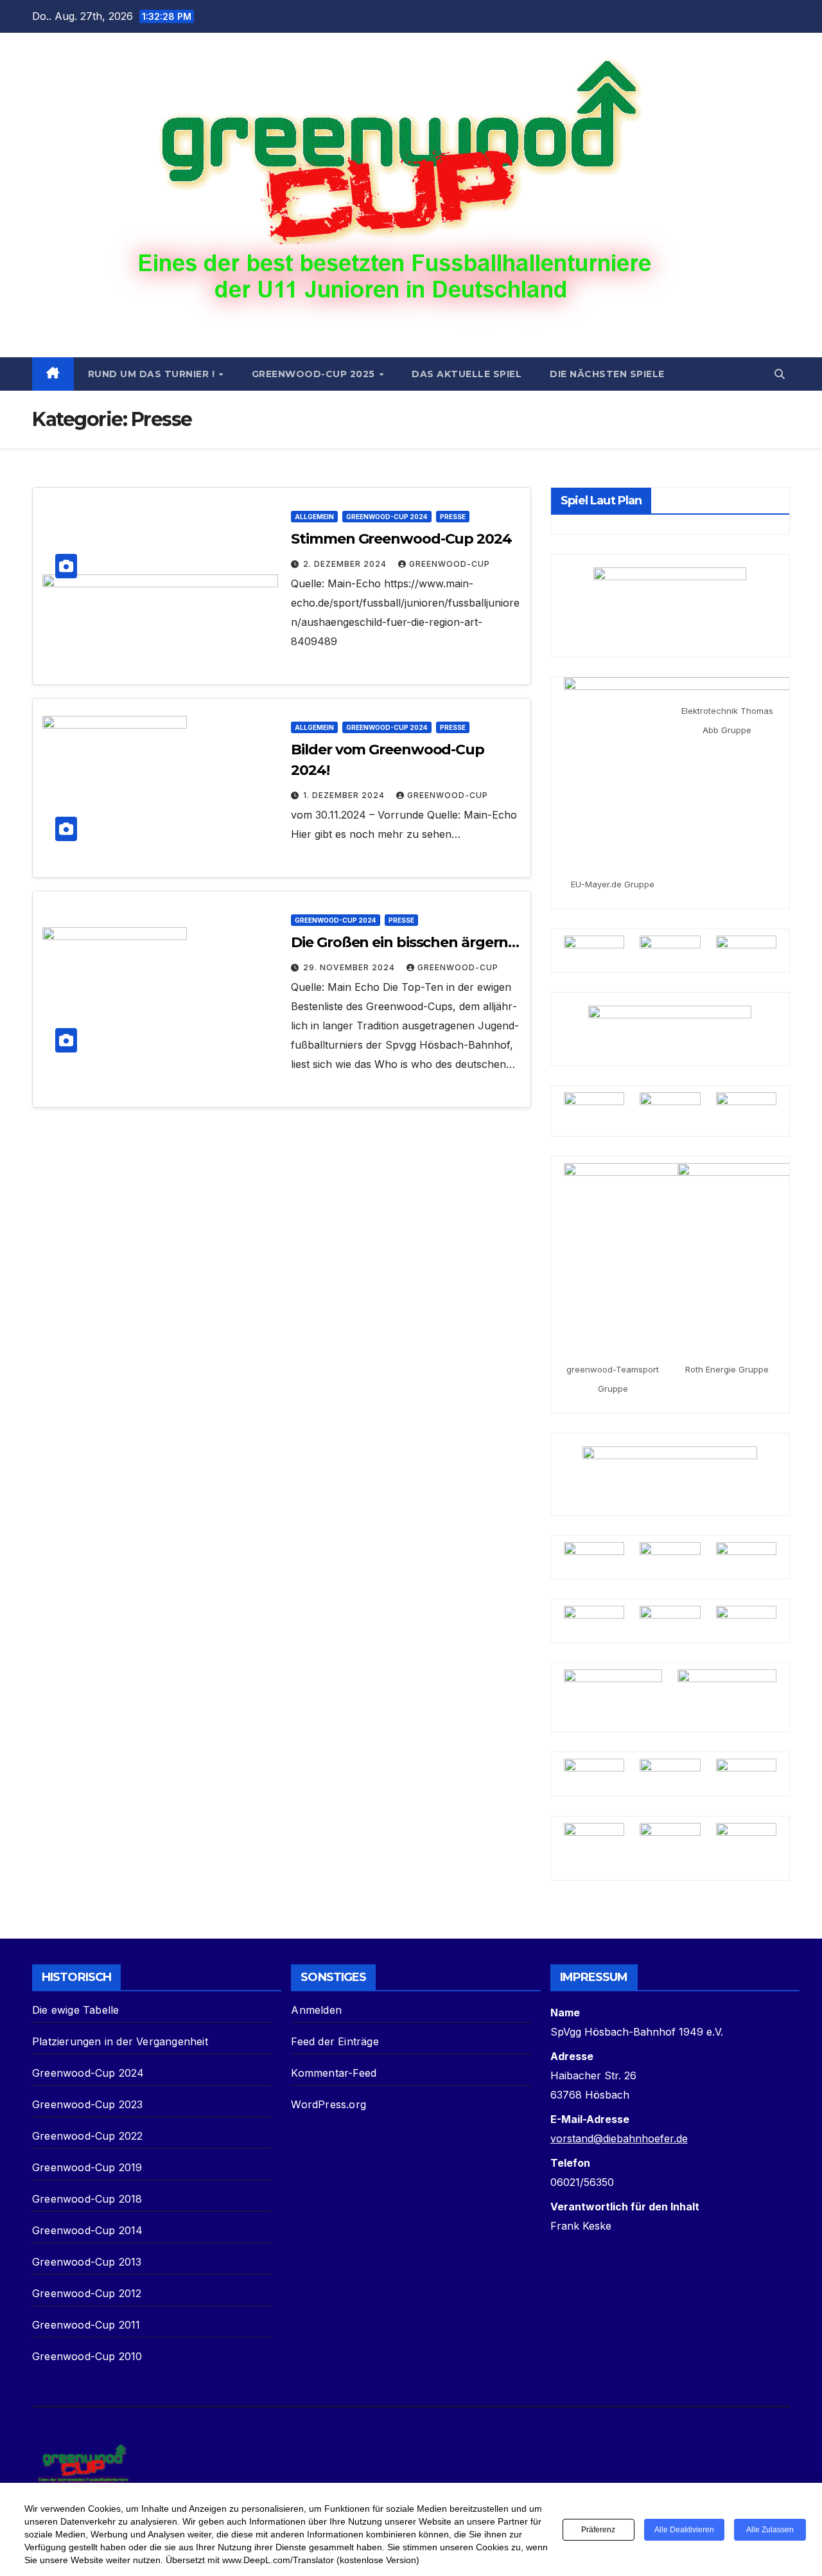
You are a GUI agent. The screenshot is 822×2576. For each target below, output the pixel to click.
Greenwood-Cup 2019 (87, 2167)
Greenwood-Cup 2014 (88, 2230)
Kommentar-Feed (334, 2073)
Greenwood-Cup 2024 (387, 517)
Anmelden (316, 2010)
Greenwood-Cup (450, 564)
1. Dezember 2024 (345, 795)
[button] (780, 374)
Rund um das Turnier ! (153, 374)
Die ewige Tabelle (75, 2010)
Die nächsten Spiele (607, 374)
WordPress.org (328, 2104)
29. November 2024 (350, 967)
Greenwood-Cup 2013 (87, 2262)
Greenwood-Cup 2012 (87, 2293)
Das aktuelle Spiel (467, 374)
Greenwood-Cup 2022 (88, 2136)
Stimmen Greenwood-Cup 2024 (401, 539)
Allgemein (314, 517)
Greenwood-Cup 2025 (315, 374)
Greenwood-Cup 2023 (88, 2104)
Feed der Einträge (335, 2041)
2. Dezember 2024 (346, 564)
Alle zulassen (770, 2530)
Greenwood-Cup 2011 (86, 2325)
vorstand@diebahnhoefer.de (619, 2138)
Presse (453, 517)
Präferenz (598, 2530)
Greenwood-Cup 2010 (87, 2356)
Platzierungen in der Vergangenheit (120, 2041)
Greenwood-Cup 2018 (87, 2199)
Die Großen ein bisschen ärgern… (405, 942)
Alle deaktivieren (684, 2530)
